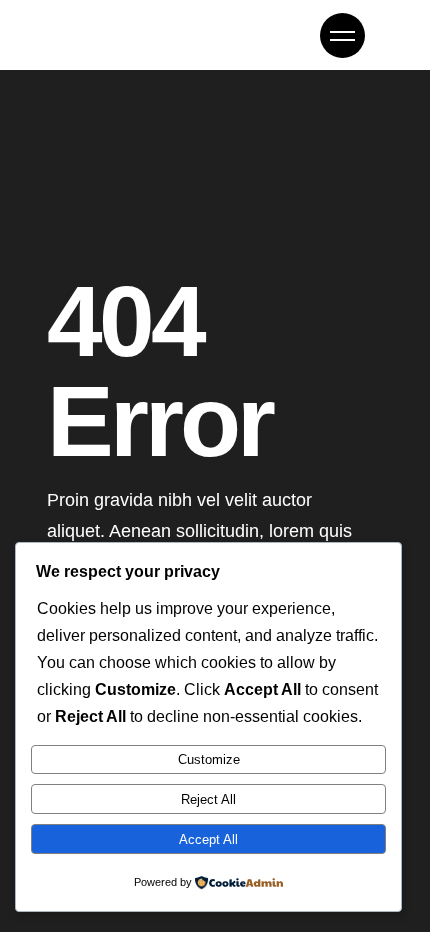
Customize (209, 759)
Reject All (208, 799)
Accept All (208, 839)
